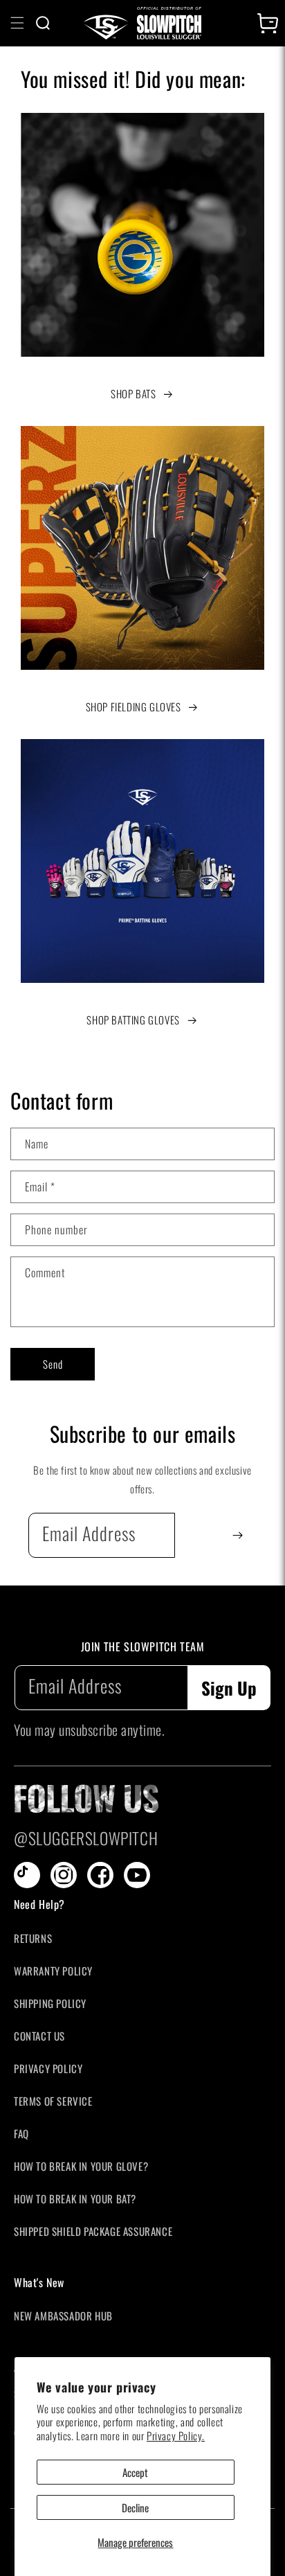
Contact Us (39, 2036)
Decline (135, 2507)
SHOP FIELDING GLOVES (134, 707)
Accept (135, 2472)
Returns (33, 1938)
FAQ (21, 2133)
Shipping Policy (50, 2003)
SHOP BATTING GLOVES (133, 1020)
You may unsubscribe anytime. (89, 1730)
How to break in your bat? (75, 2199)
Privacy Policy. (176, 2435)
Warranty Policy (53, 1971)
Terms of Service (53, 2101)
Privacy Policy (48, 2068)
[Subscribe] (238, 1535)
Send (53, 1364)
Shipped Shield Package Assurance (93, 2231)
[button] (17, 23)
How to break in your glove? (81, 2166)
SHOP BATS (133, 393)
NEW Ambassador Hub (63, 2316)
